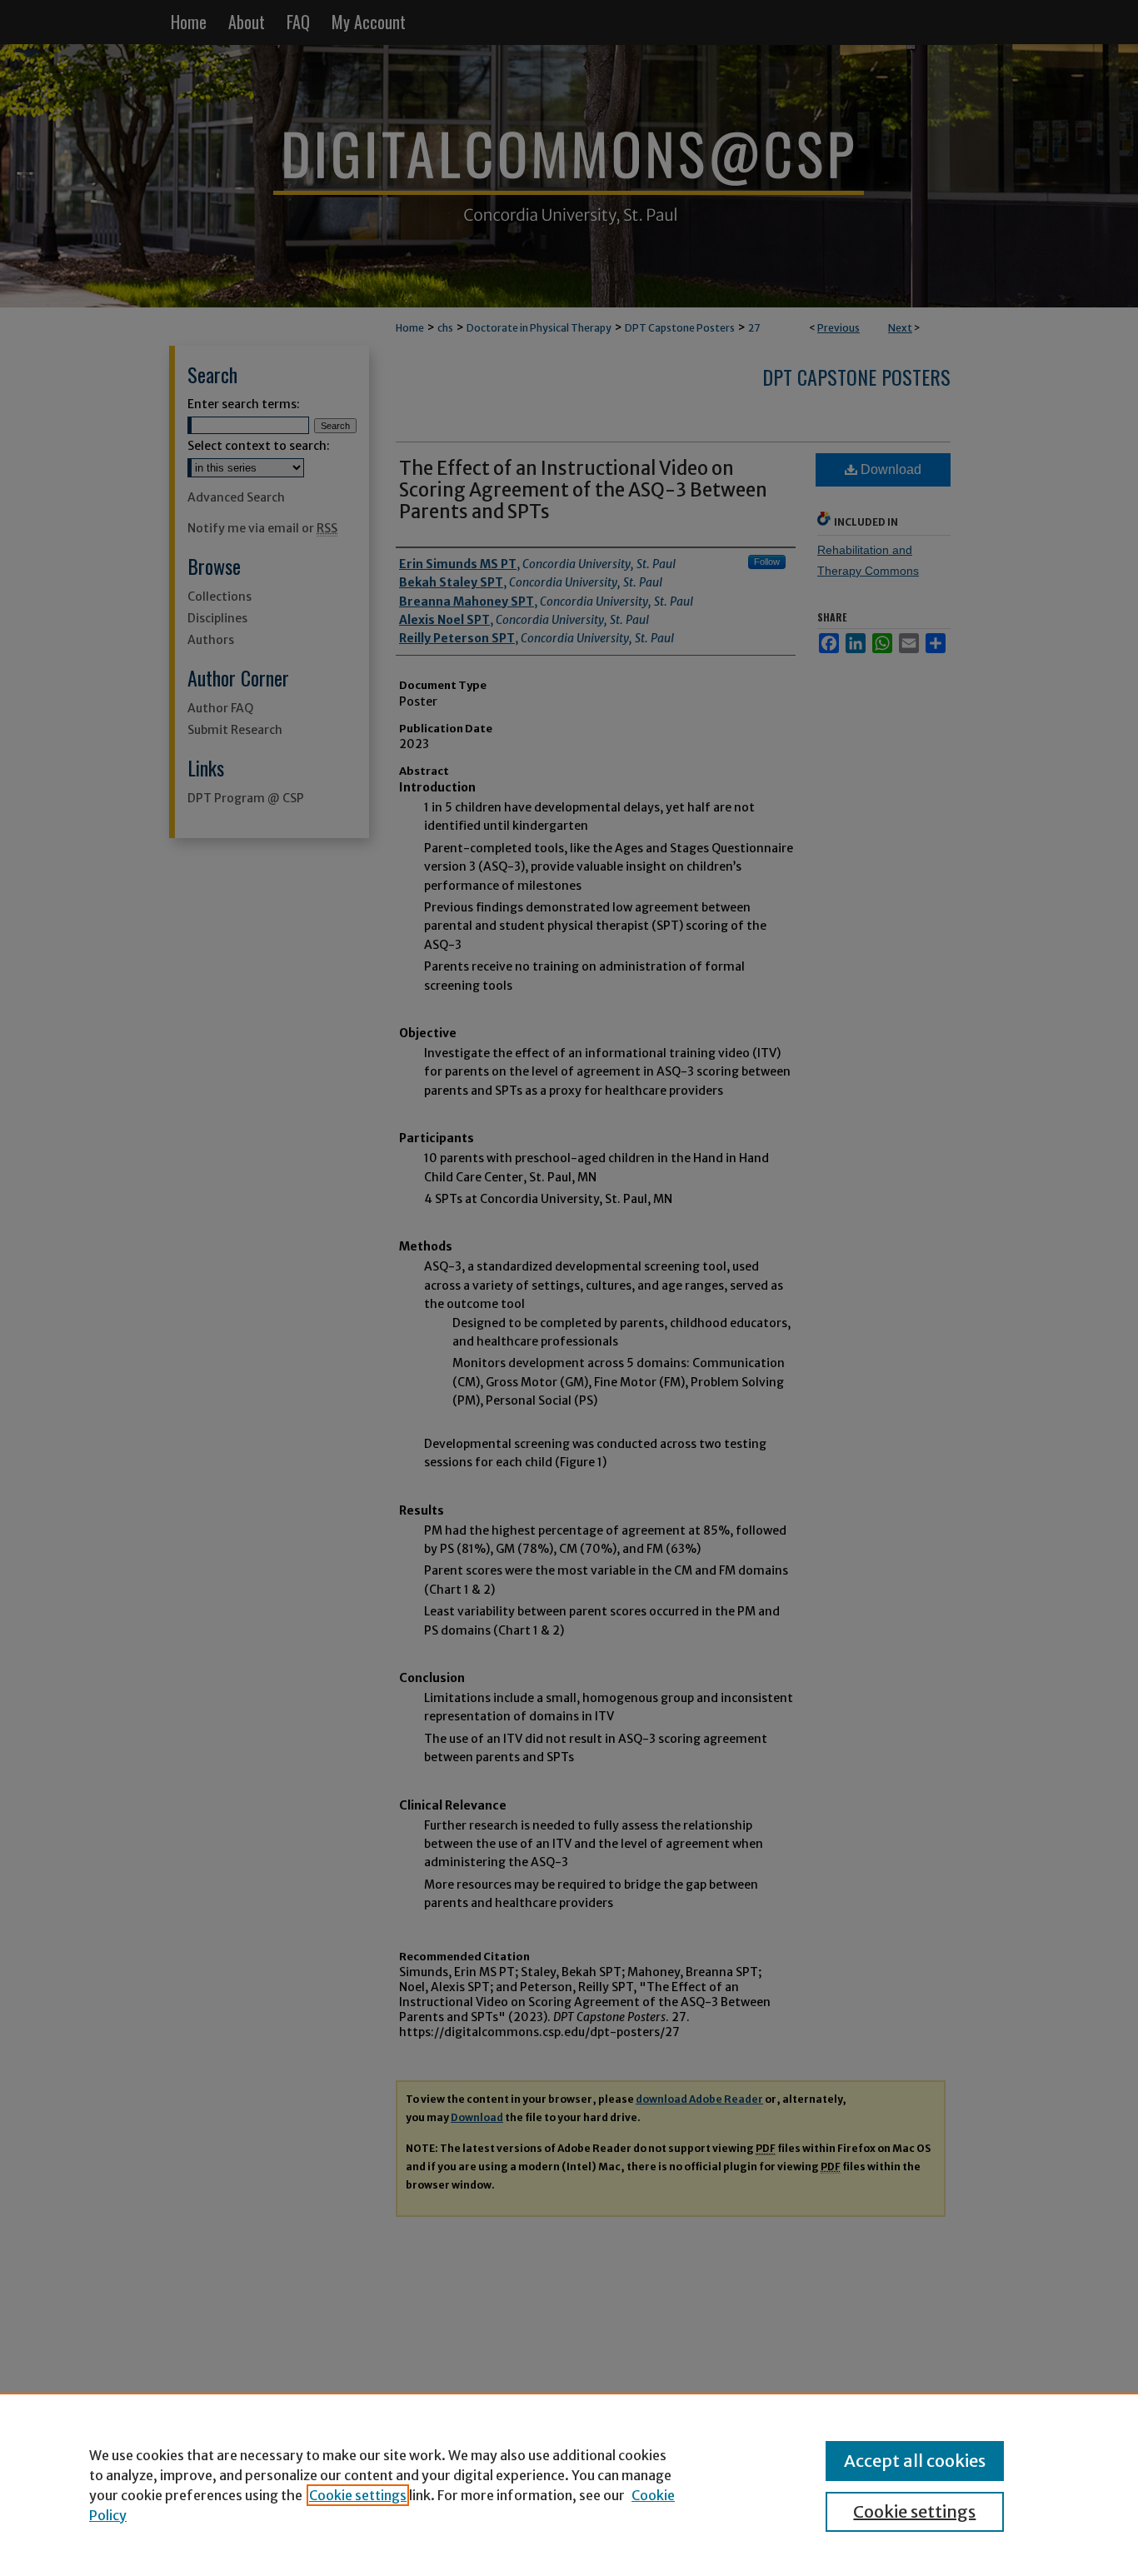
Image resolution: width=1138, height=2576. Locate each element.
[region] (569, 2484)
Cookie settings (358, 2495)
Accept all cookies (915, 2461)
